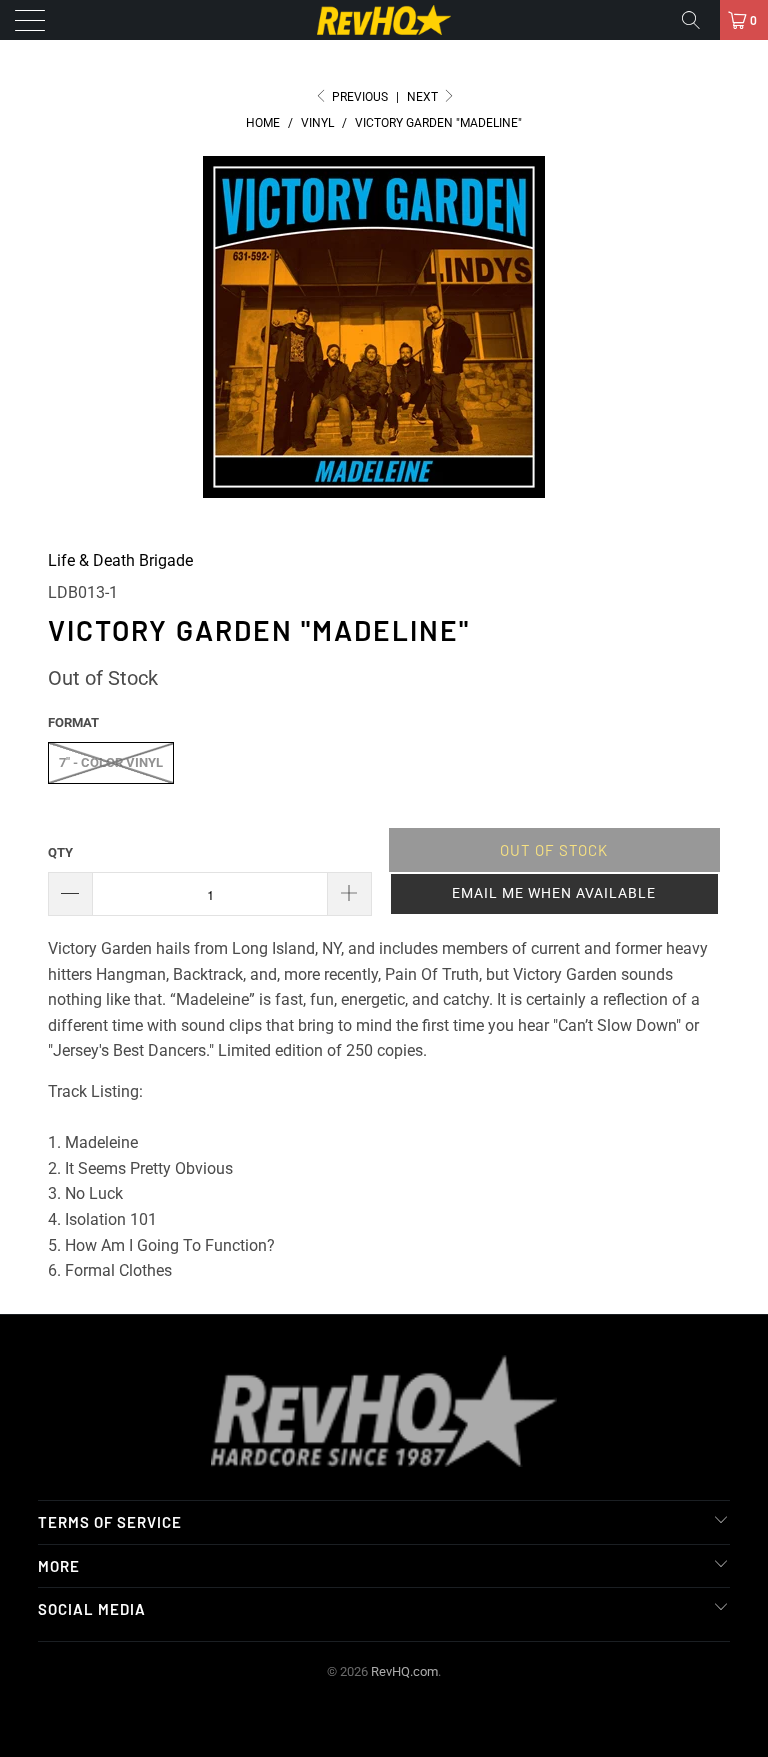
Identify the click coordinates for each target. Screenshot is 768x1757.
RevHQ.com (404, 1671)
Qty (60, 852)
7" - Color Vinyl (111, 762)
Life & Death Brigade (120, 560)
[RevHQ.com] (384, 20)
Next (424, 97)
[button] (554, 894)
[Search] (698, 20)
